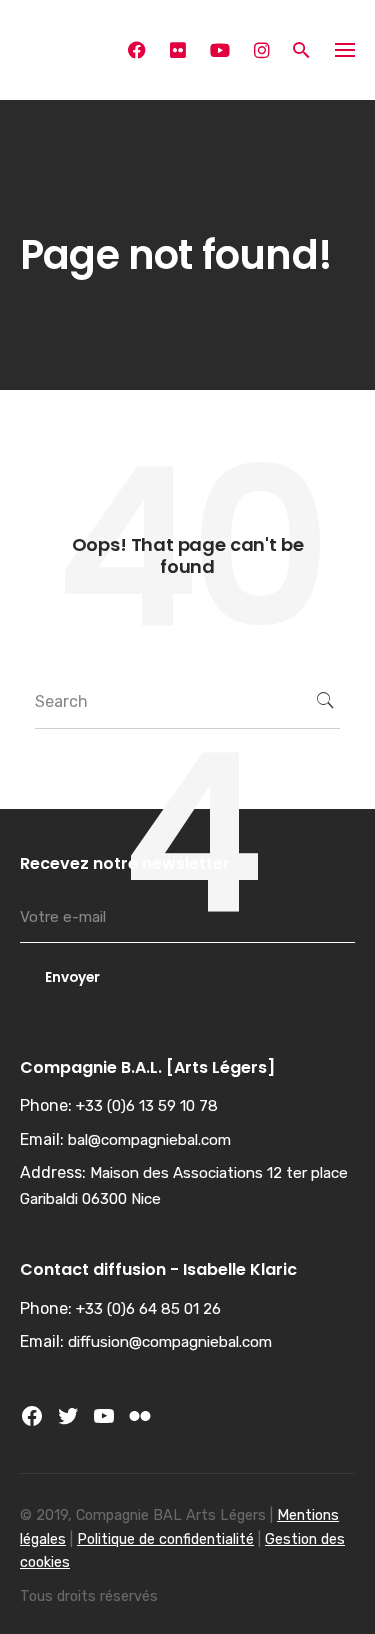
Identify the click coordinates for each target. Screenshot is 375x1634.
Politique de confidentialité (165, 1539)
